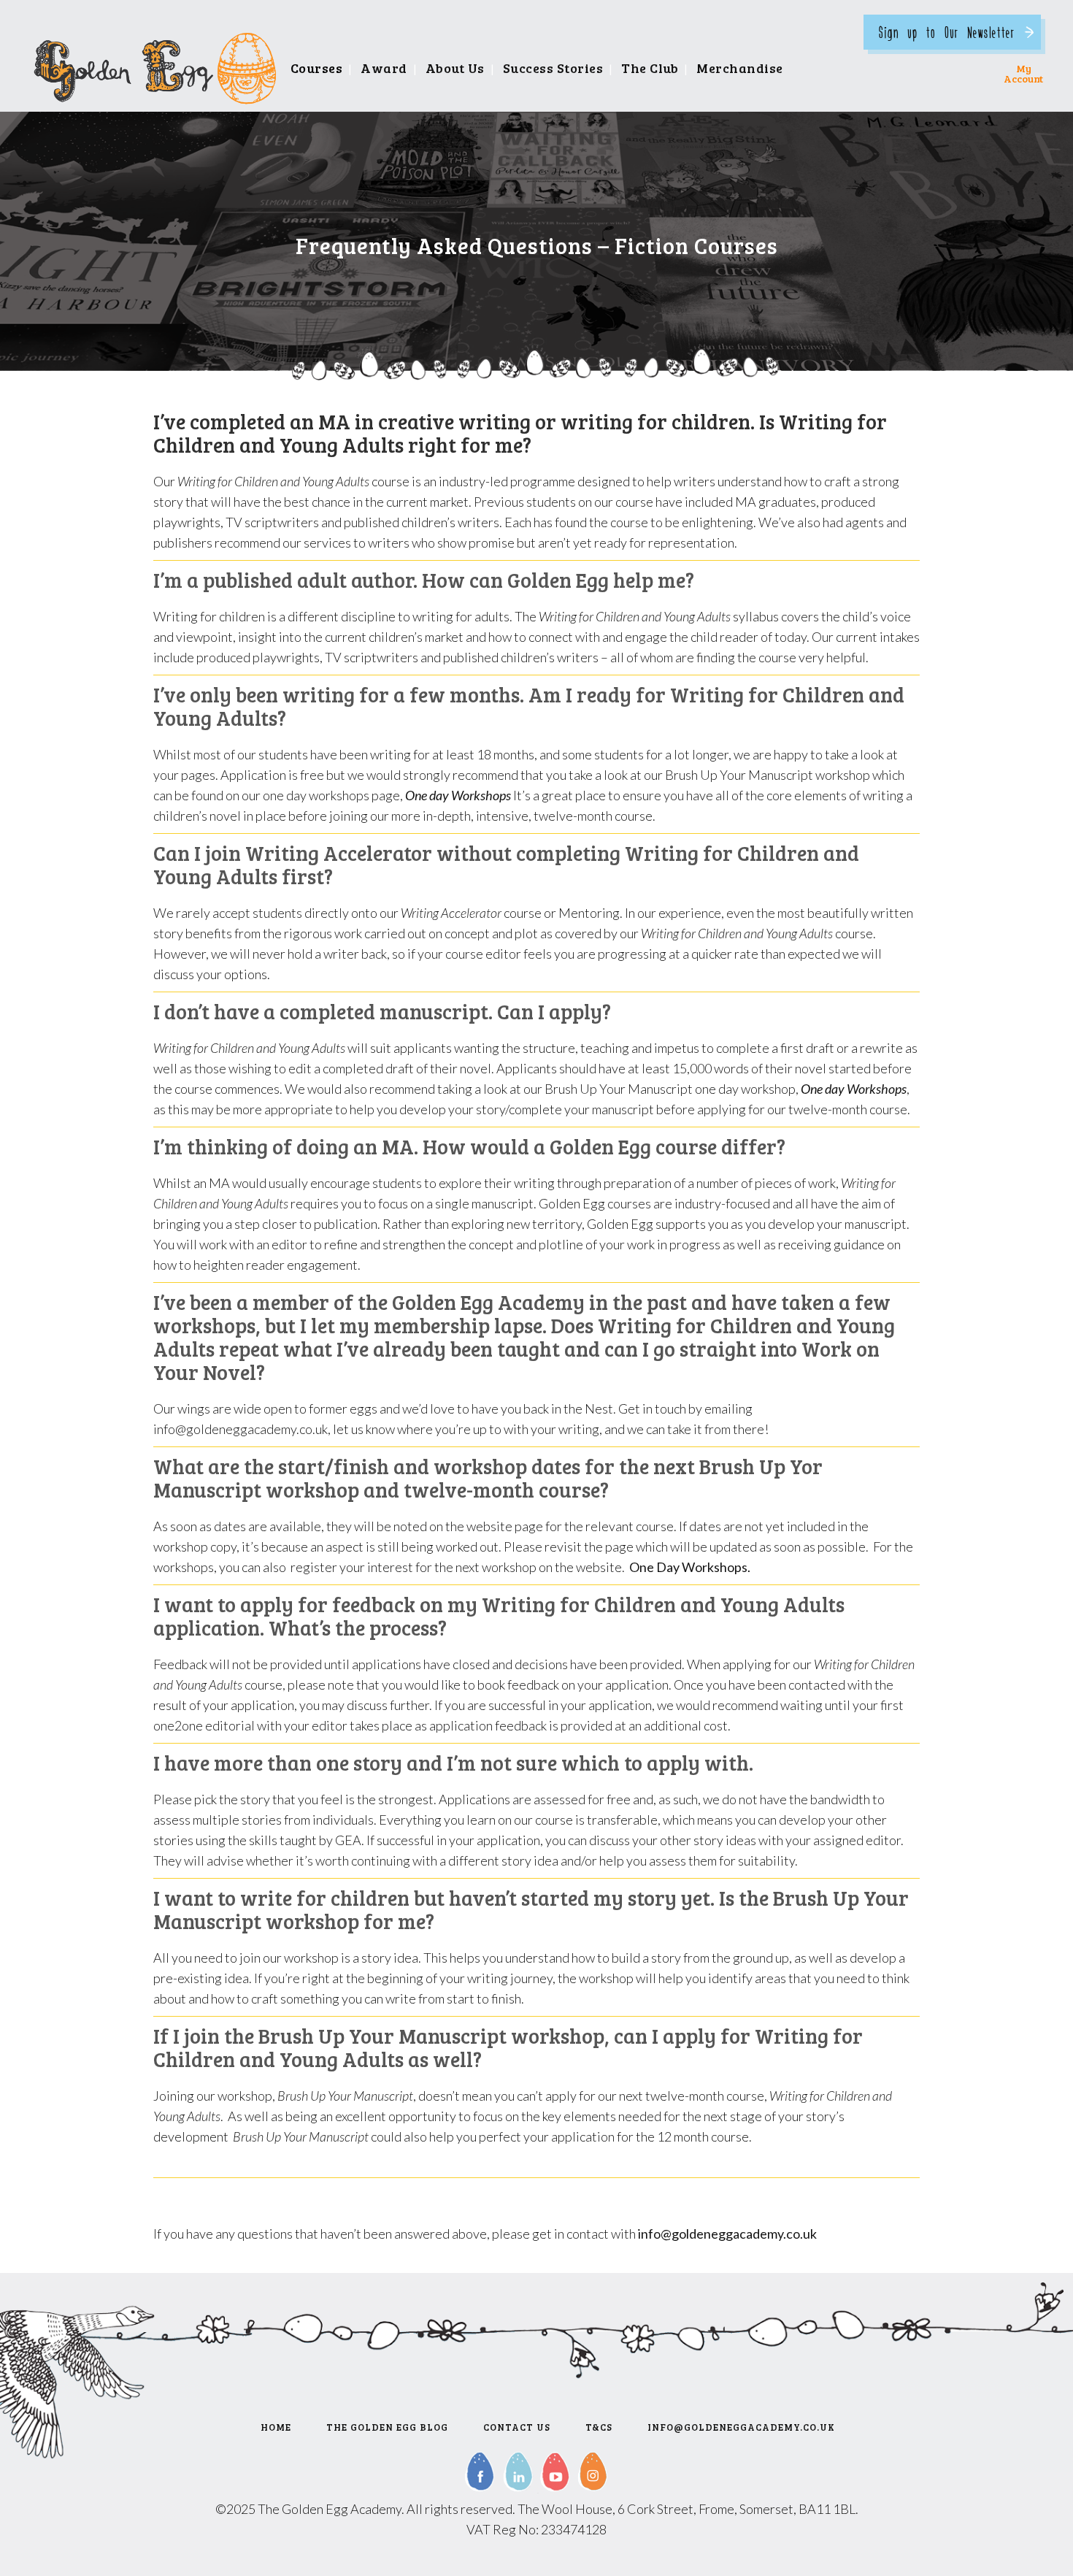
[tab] (536, 580)
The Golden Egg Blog (387, 2427)
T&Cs (599, 2427)
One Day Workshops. (689, 1567)
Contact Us (517, 2427)
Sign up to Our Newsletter (947, 32)
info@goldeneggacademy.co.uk (727, 2234)
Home (276, 2427)
